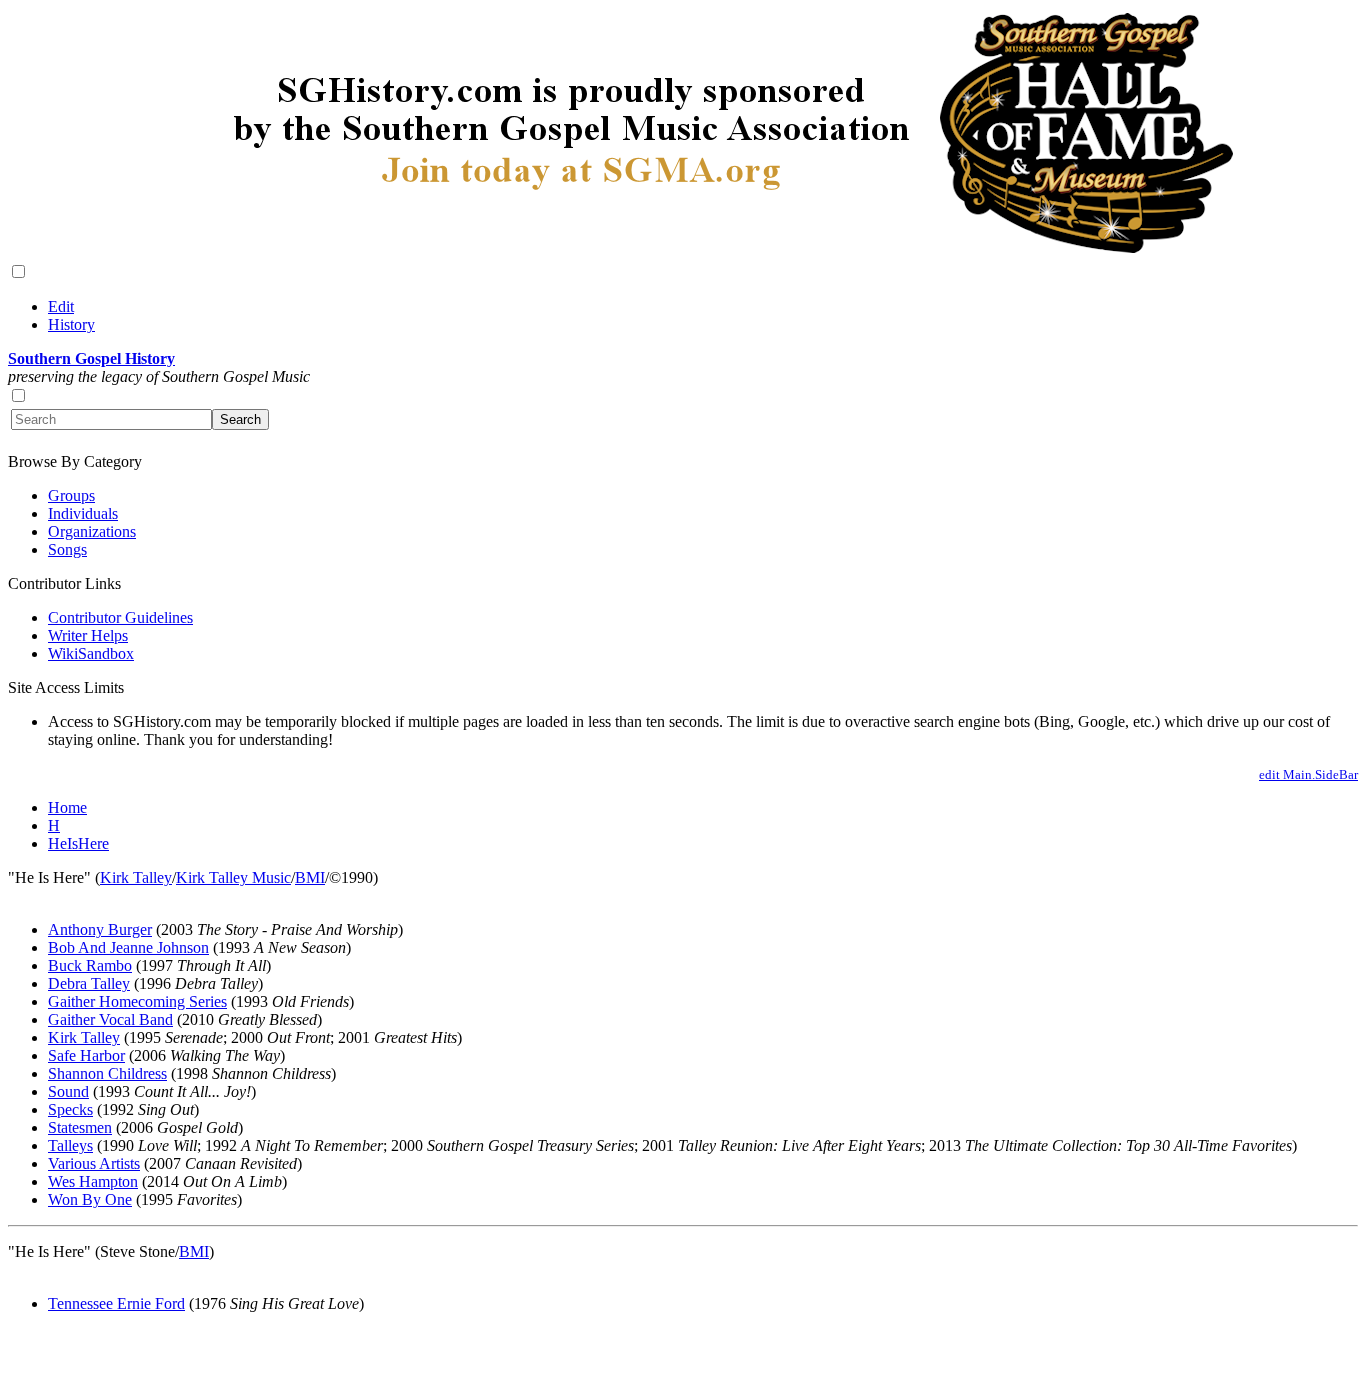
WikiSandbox (91, 653)
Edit (61, 306)
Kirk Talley (136, 877)
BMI (310, 877)
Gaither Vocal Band (110, 1019)
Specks (70, 1109)
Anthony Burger (100, 929)
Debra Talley (89, 983)
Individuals (83, 513)
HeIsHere (78, 843)
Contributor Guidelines (120, 617)
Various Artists (94, 1163)
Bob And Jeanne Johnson (128, 947)
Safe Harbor (86, 1055)
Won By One (90, 1199)
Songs (67, 549)
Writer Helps (88, 635)
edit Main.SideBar (1308, 774)
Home (67, 807)
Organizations (92, 531)
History (71, 324)
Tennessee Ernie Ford (116, 1303)
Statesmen (80, 1127)
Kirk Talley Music (233, 877)
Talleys (70, 1145)
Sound (68, 1091)
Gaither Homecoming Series (137, 1001)
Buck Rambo (90, 965)
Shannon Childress (107, 1073)
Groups (71, 495)
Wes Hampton (93, 1181)
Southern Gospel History (91, 358)
